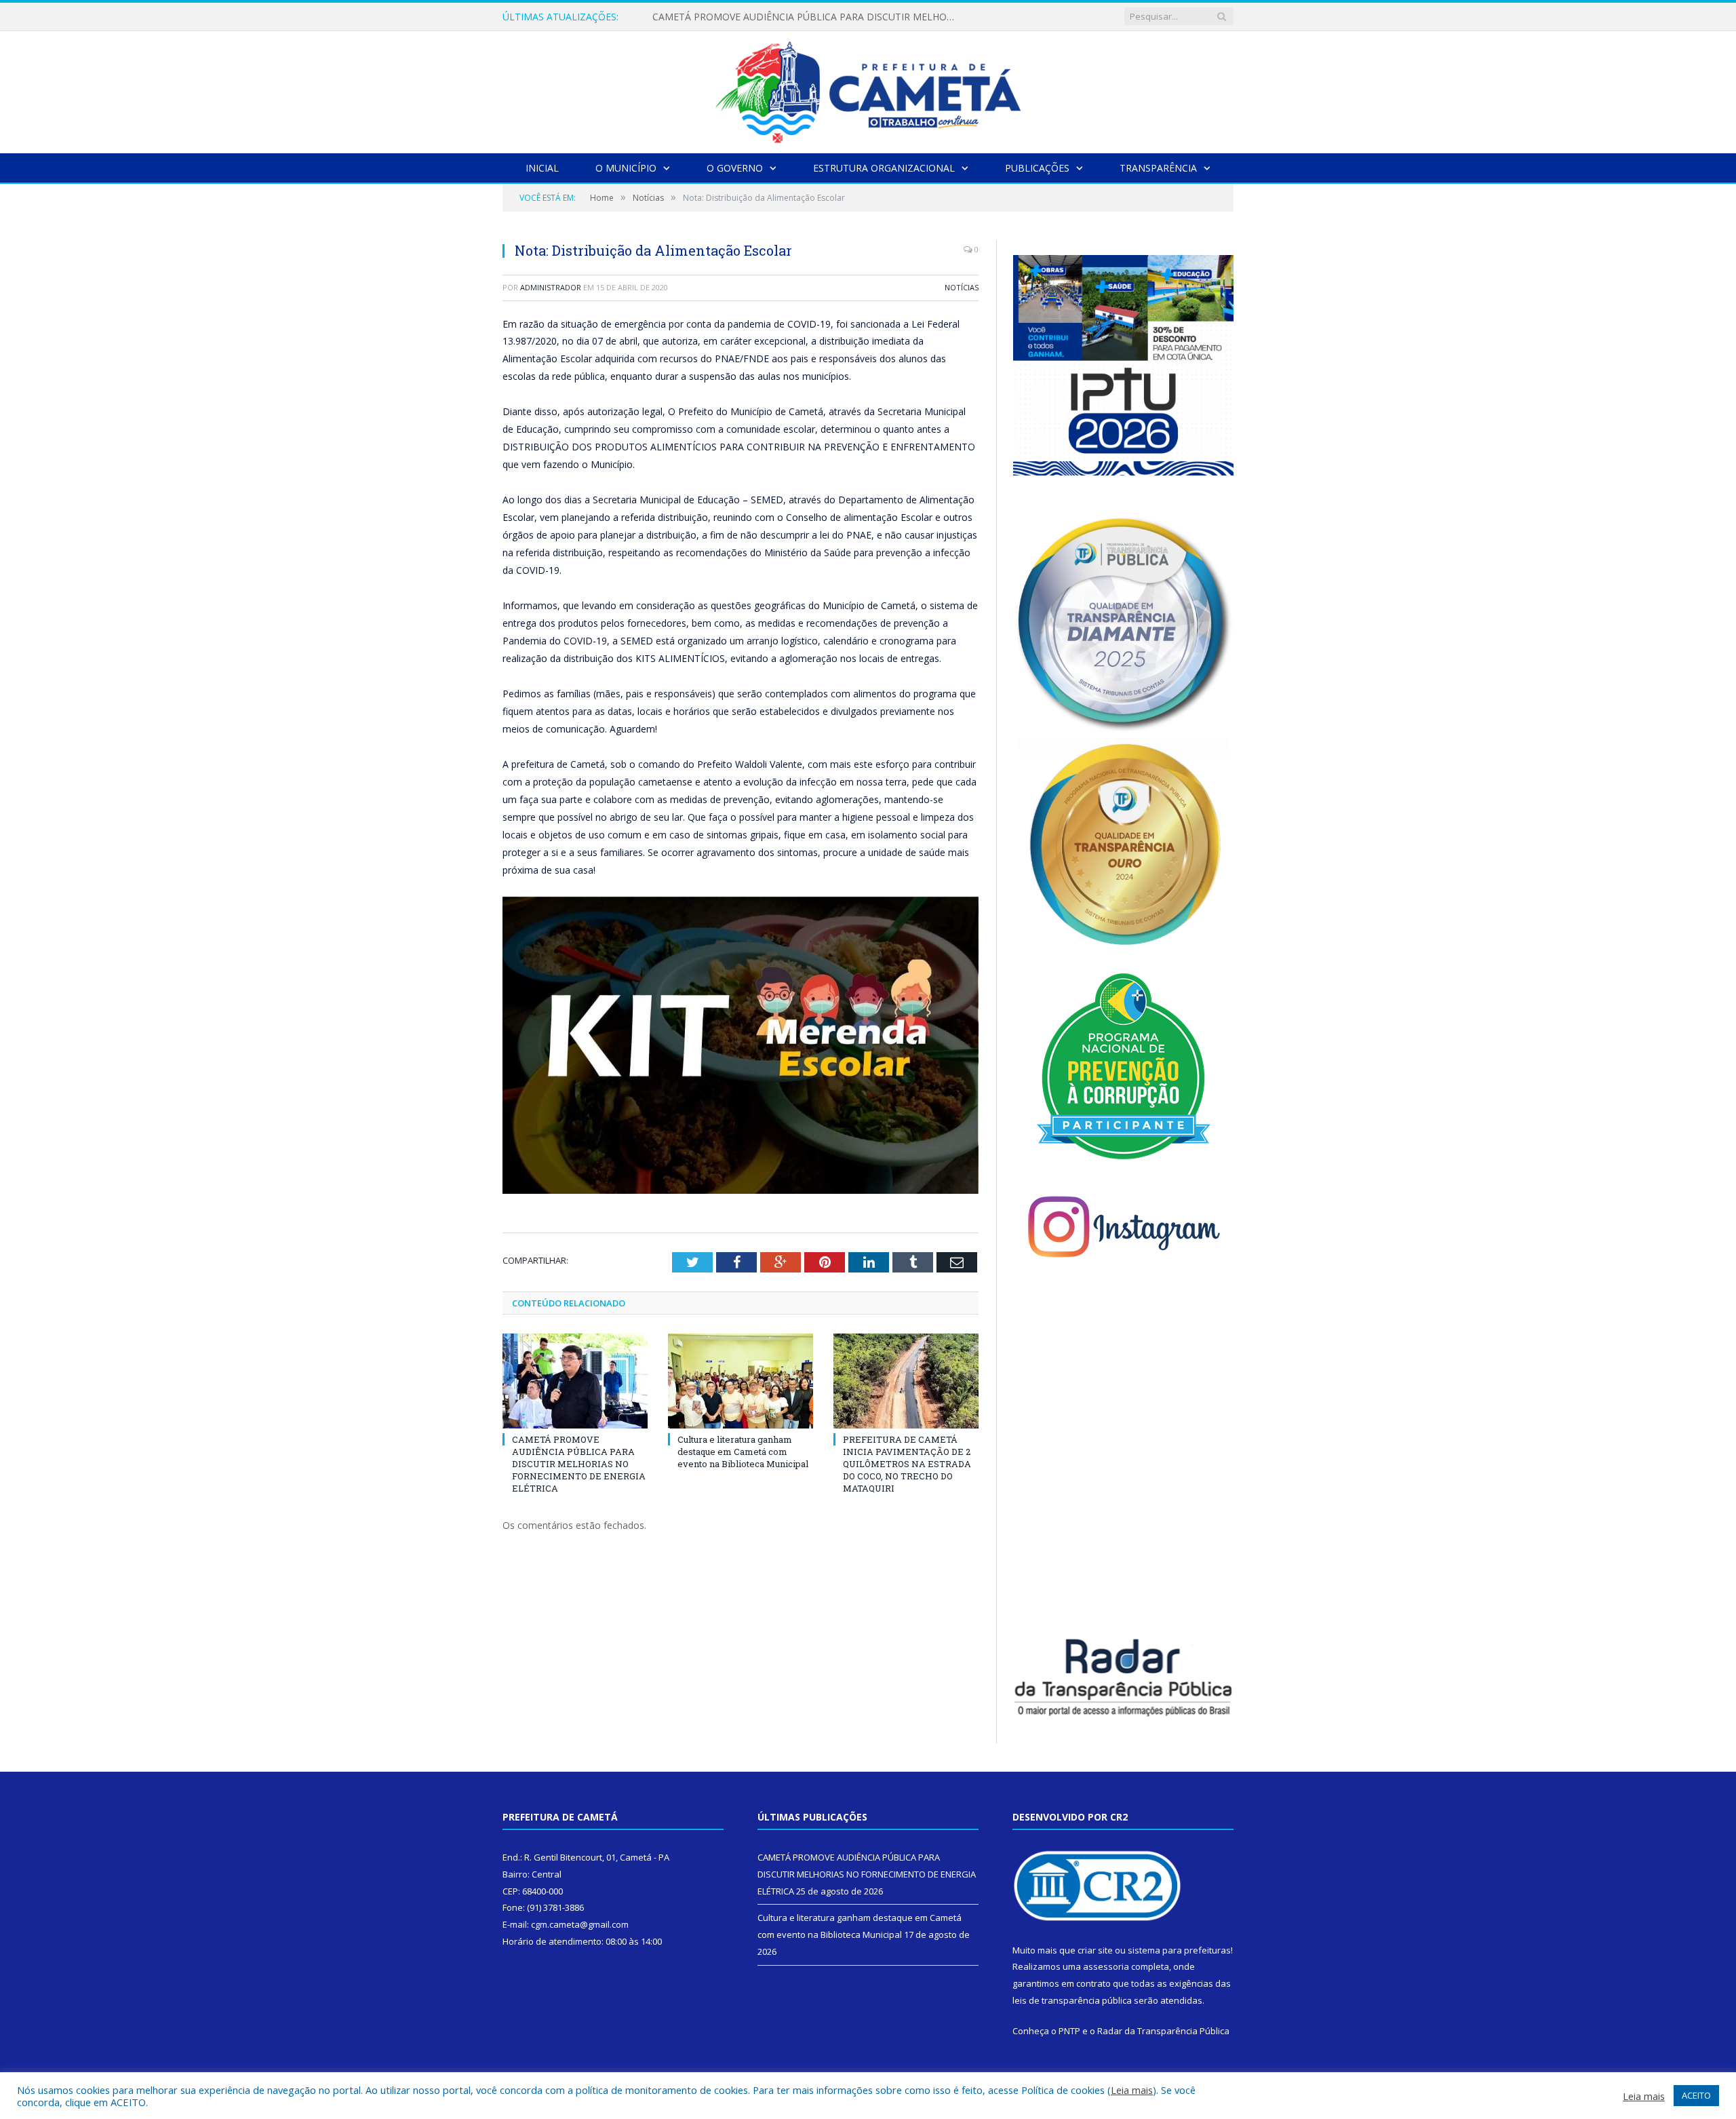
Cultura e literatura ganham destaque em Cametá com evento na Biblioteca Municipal (808, 17)
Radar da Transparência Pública (1163, 2031)
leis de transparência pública (1072, 2000)
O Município (626, 168)
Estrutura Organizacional (884, 168)
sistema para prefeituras (1179, 1950)
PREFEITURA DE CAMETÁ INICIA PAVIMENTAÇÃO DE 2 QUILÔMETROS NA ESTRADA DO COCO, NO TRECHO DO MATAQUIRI (907, 1464)
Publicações (1037, 168)
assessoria (1106, 1966)
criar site (1095, 1950)
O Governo (735, 168)
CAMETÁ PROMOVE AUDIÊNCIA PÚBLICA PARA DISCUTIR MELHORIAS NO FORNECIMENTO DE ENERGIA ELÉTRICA (579, 1464)
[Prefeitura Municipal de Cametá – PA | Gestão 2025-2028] (868, 89)
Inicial (542, 168)
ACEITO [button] (1696, 2095)
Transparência (1158, 168)
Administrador (551, 287)
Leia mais (1132, 2090)
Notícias (962, 287)
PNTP (1069, 2031)
